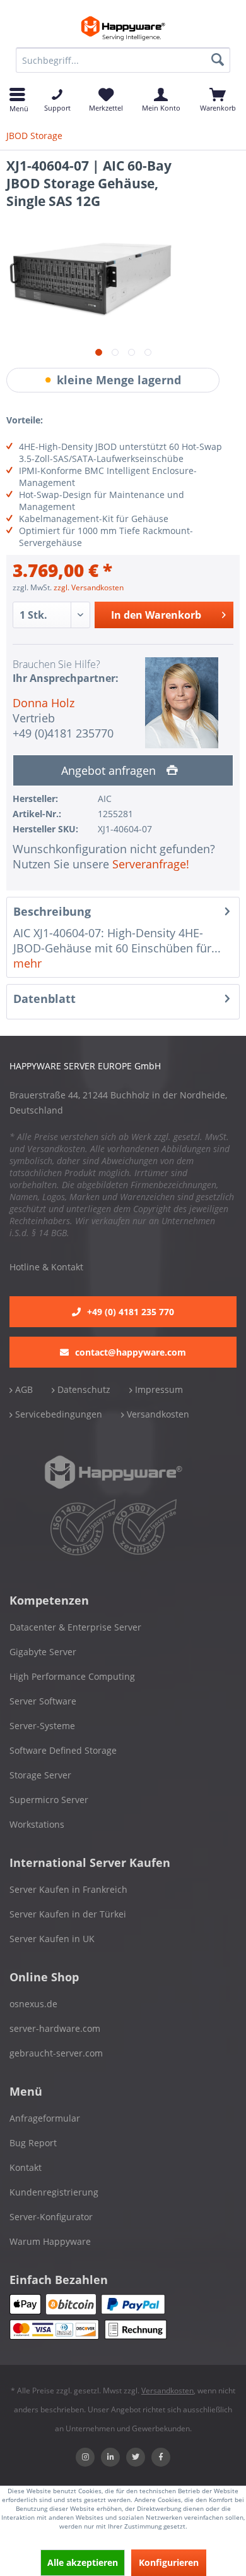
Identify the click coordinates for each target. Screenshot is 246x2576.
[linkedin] (110, 2457)
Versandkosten (157, 1414)
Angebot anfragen (110, 770)
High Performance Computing (72, 1676)
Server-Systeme (42, 1726)
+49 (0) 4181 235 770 (131, 1312)
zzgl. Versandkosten (89, 587)
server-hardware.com (55, 2028)
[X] (136, 2457)
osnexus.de (33, 2004)
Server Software (43, 1701)
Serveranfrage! (151, 864)
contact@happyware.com (131, 1352)
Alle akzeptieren (83, 2562)
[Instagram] (85, 2457)
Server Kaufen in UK (52, 1939)
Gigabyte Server (43, 1652)
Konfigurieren (169, 2562)
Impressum (158, 1389)
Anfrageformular (45, 2118)
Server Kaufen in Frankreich (68, 1889)
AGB (23, 1389)
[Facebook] (161, 2457)
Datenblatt (44, 999)
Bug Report (33, 2143)
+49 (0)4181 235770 (63, 733)
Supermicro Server (49, 1800)
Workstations (37, 1824)
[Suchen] (218, 60)
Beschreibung (52, 911)
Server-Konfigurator (51, 2217)
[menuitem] (123, 60)
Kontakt (26, 2167)
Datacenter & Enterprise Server (75, 1627)
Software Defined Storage (63, 1750)
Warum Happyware (50, 2241)
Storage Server (40, 1775)
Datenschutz (83, 1389)
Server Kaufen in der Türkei (68, 1914)
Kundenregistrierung (54, 2192)
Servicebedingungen (57, 1414)
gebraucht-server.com (56, 2053)
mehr (27, 963)
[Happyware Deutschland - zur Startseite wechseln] (123, 28)
